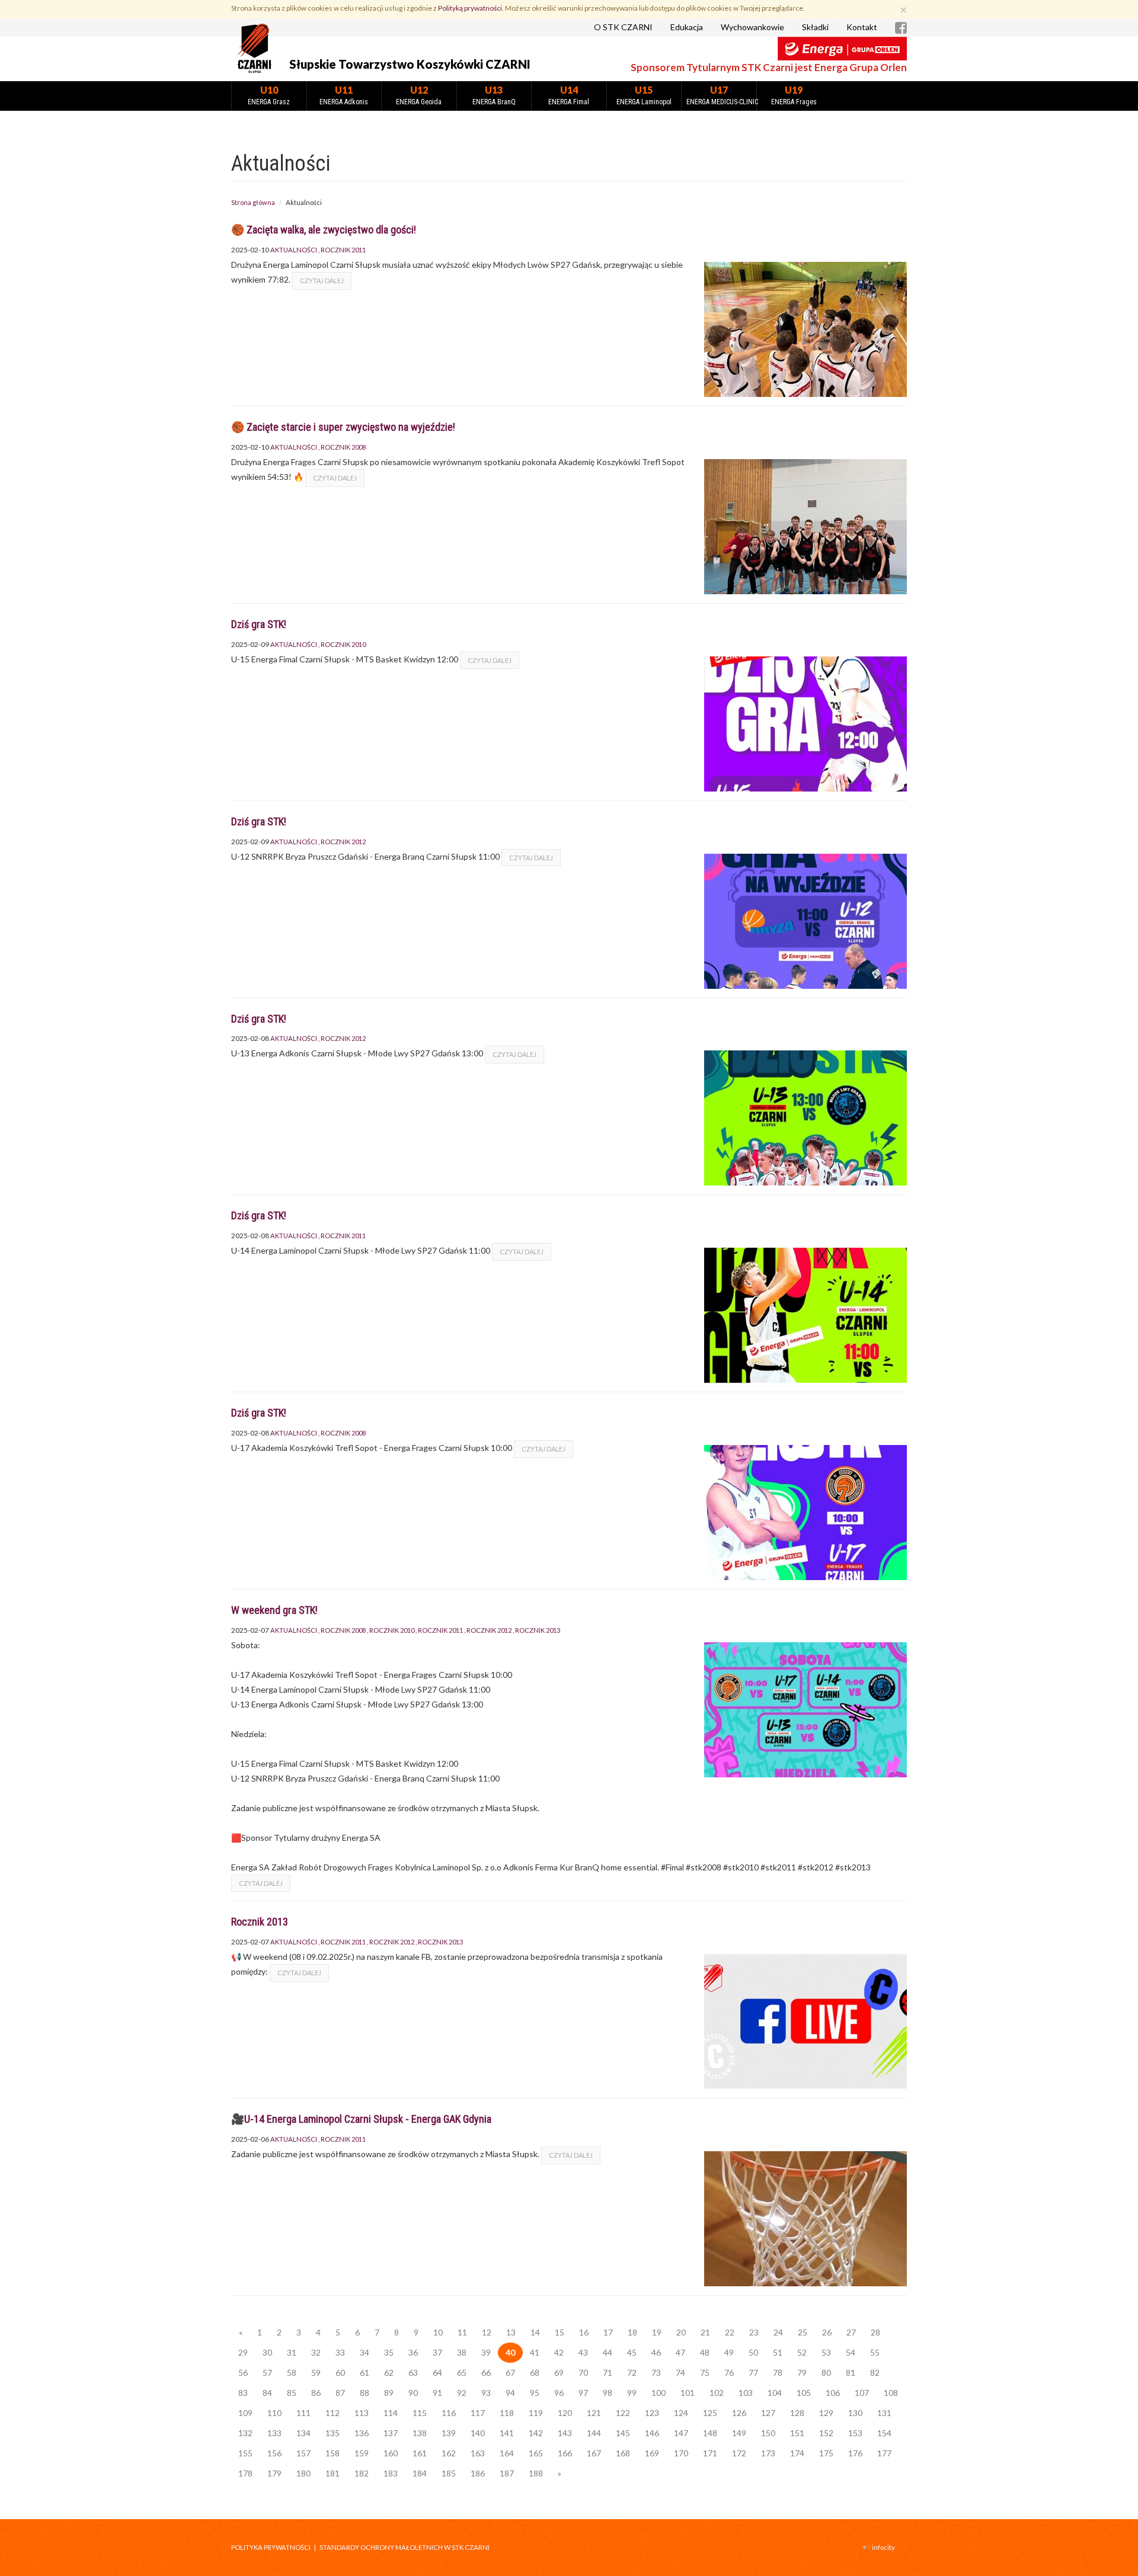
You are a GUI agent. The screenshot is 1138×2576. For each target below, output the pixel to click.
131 (884, 2413)
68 (535, 2372)
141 (507, 2433)
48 (705, 2352)
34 (365, 2352)
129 (826, 2413)
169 (652, 2453)
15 (560, 2332)
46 (656, 2352)
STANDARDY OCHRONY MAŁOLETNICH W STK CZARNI (405, 2547)
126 (739, 2413)
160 (391, 2453)
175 (826, 2453)
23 (754, 2332)
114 (391, 2413)
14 (535, 2332)
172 (739, 2453)
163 (478, 2453)
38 (462, 2352)
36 (413, 2352)
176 (855, 2453)
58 (292, 2372)
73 (656, 2372)
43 (583, 2352)
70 (583, 2372)
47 (680, 2352)
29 (243, 2352)
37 (437, 2352)
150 (768, 2433)
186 (478, 2473)
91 (437, 2393)
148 (710, 2433)
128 (797, 2413)
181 (333, 2473)
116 (449, 2413)
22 (730, 2332)
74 (680, 2372)
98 (608, 2393)
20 (681, 2332)
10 (438, 2332)
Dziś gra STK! (259, 624)
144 (594, 2433)
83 (243, 2393)
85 (292, 2393)
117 (478, 2413)
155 (245, 2453)
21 (705, 2332)
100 (658, 2393)
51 (778, 2352)
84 (267, 2393)
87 (340, 2393)
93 (486, 2393)
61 (365, 2372)
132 (245, 2433)
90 (413, 2393)
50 (753, 2352)
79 (802, 2372)
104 (775, 2393)
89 (389, 2393)
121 (594, 2413)
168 (623, 2453)
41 (535, 2352)
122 (623, 2413)
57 (267, 2372)
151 (797, 2433)
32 (316, 2352)
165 (536, 2453)
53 (826, 2352)
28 (875, 2332)
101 (688, 2393)
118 (507, 2413)
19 (657, 2332)
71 (608, 2372)
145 (623, 2433)
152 (826, 2433)
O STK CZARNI (623, 27)
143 (565, 2433)
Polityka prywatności (271, 2547)
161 (420, 2453)
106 (833, 2393)
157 (303, 2453)
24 (778, 2332)
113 (362, 2413)
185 (449, 2473)
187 (507, 2473)
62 (389, 2372)
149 (739, 2433)
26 (827, 2332)
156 (274, 2453)
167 (594, 2453)
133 (274, 2433)
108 (891, 2393)
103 (746, 2393)
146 (652, 2433)
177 (884, 2453)
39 (486, 2352)
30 (267, 2352)
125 (710, 2413)
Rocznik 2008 (343, 447)
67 (510, 2372)
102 (717, 2393)
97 (583, 2393)
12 (487, 2332)
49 (729, 2352)
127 (768, 2413)
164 (507, 2453)
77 (753, 2372)
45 (632, 2352)
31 (292, 2352)
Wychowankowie (752, 27)
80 (826, 2372)
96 (559, 2393)
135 (333, 2433)
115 (420, 2413)
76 (729, 2372)
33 (340, 2352)
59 (316, 2372)
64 (437, 2372)
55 (875, 2352)
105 (804, 2393)
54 (851, 2352)
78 (778, 2372)
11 (462, 2332)
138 (420, 2433)
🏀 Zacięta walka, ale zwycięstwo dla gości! (324, 230)
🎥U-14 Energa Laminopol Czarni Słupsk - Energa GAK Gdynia (361, 2119)
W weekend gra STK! (274, 1610)
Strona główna (253, 202)
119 (536, 2413)
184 (420, 2473)
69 (559, 2372)
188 (536, 2473)
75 (705, 2372)
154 (884, 2433)
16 (584, 2332)
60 (340, 2372)
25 (803, 2332)
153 (855, 2433)
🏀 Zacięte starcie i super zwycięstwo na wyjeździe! (343, 427)
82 (875, 2372)
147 (681, 2433)
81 (851, 2372)
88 (365, 2393)
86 (316, 2393)
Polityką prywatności (470, 8)
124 (681, 2413)
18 (632, 2332)
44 (608, 2352)
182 (362, 2473)
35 (389, 2352)
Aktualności (294, 250)
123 (652, 2413)
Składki (815, 27)
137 (391, 2433)
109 (245, 2413)
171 (710, 2453)
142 (536, 2433)
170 (681, 2453)
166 (565, 2453)
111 (303, 2413)
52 (802, 2352)
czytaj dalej (322, 281)
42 (559, 2352)
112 (333, 2413)
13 (511, 2332)
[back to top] (1120, 2558)
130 (855, 2413)
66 (486, 2372)
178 (245, 2473)
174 (797, 2453)
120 (565, 2413)
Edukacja (687, 27)
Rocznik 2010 (343, 644)
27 (851, 2332)
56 (243, 2372)
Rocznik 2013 (538, 1630)
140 (478, 2433)
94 (510, 2393)
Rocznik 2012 (343, 842)
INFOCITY (883, 2547)
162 (449, 2453)
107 (862, 2393)
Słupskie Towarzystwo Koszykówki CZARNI (410, 64)
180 (303, 2473)
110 (274, 2413)
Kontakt (862, 27)
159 (362, 2453)
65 (462, 2372)
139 (449, 2433)
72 (632, 2372)
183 (391, 2473)
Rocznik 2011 (343, 250)
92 (462, 2393)
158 (333, 2453)
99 (632, 2393)
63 (413, 2372)
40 (510, 2352)
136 (362, 2433)
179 (274, 2473)
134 (303, 2433)
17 (608, 2332)
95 (535, 2393)
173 (768, 2453)
